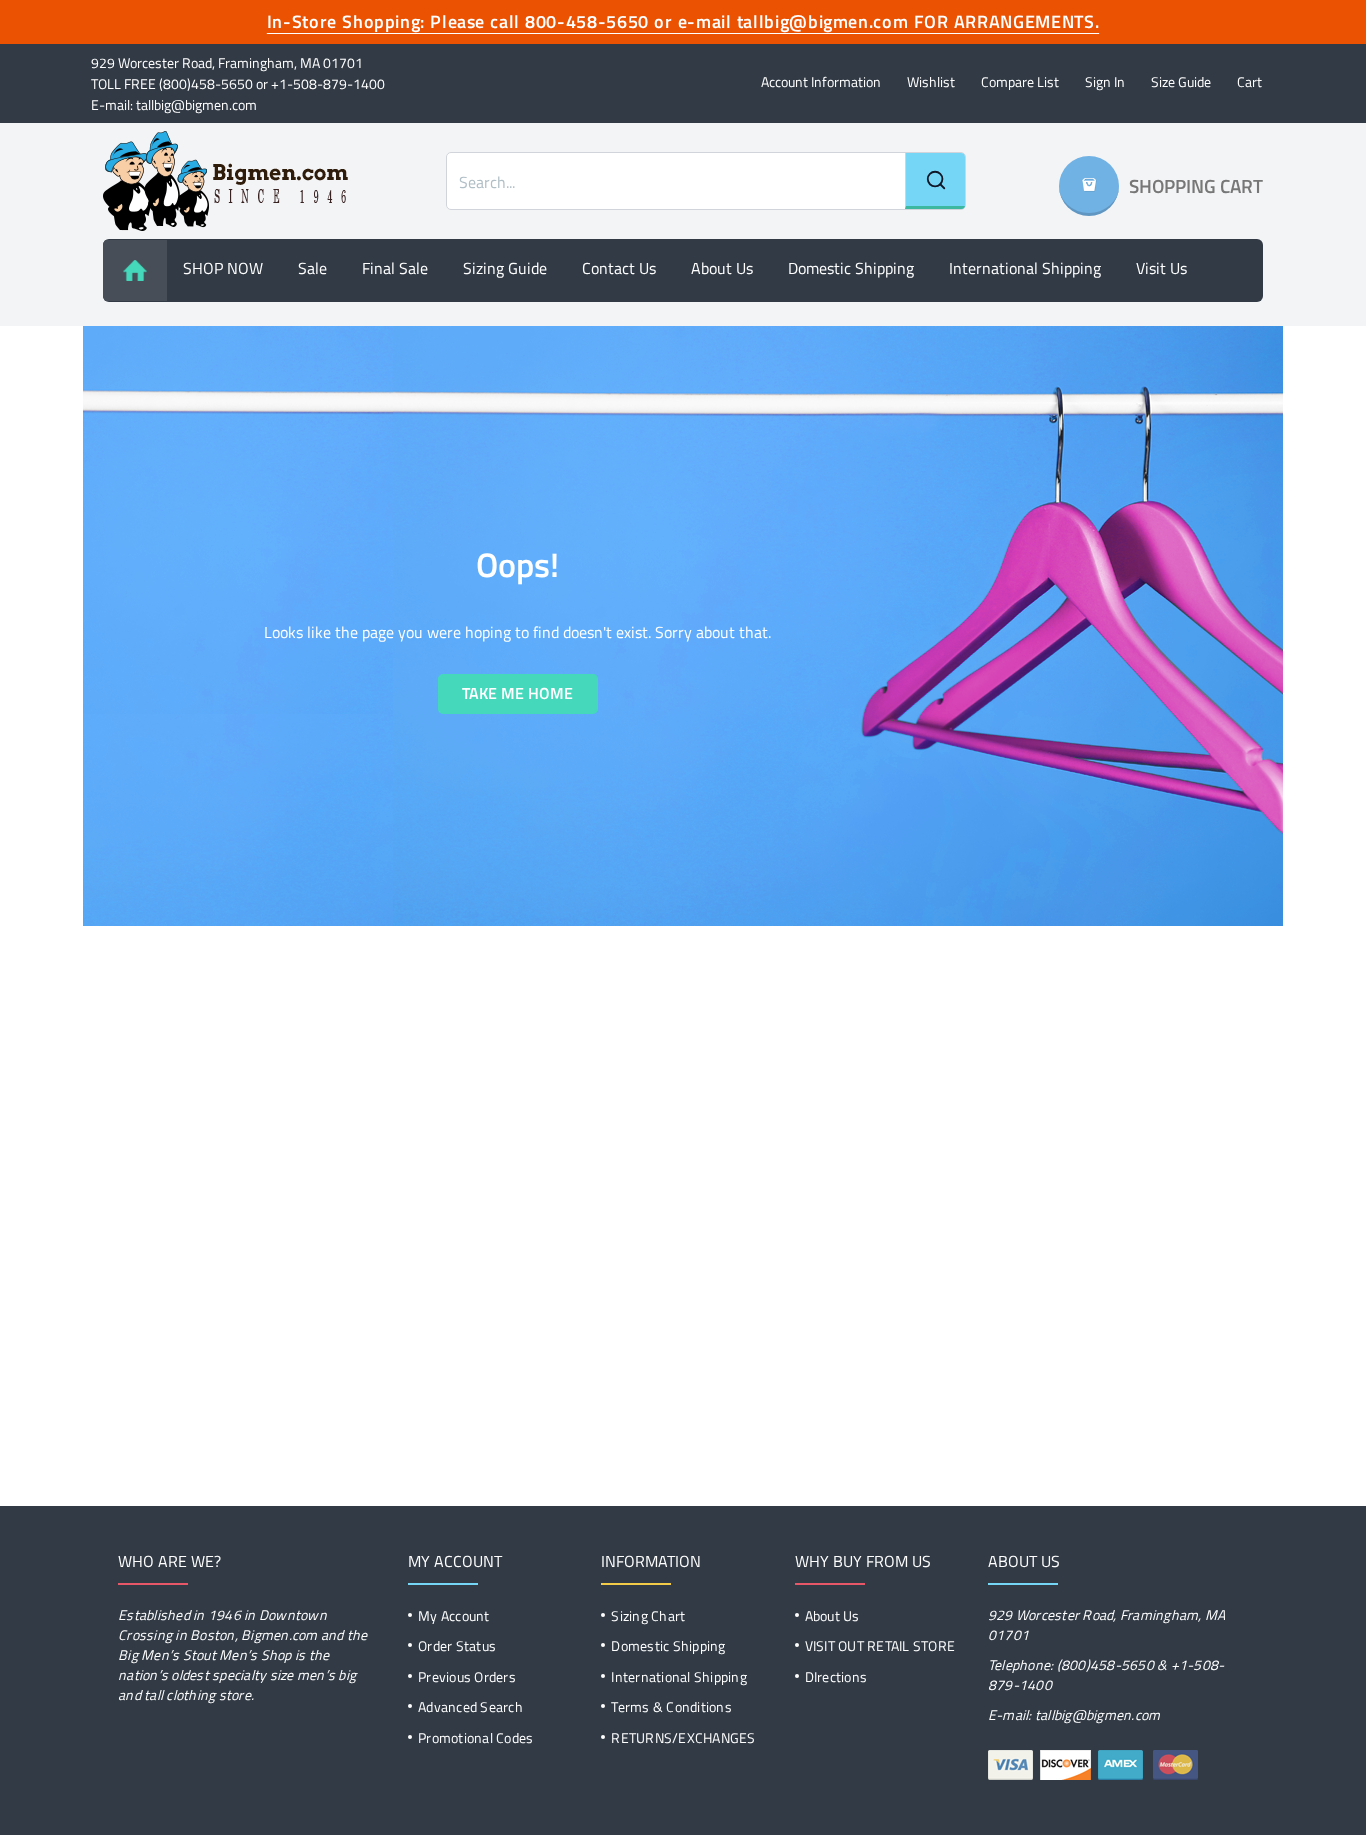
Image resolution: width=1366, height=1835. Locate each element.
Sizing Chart (648, 1615)
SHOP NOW (223, 268)
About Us (832, 1615)
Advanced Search (470, 1706)
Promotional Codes (475, 1737)
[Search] (935, 181)
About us (722, 268)
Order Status (457, 1645)
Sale (312, 268)
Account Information (821, 81)
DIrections (836, 1676)
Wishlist (931, 81)
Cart (1249, 81)
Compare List (1020, 81)
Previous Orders (467, 1676)
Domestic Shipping (851, 268)
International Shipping (1025, 268)
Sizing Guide (505, 268)
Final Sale (395, 268)
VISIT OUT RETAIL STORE (880, 1645)
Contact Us (619, 268)
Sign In (1105, 81)
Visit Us (1161, 268)
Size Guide (1181, 81)
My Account (454, 1615)
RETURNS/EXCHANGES (683, 1737)
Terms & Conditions (671, 1706)
